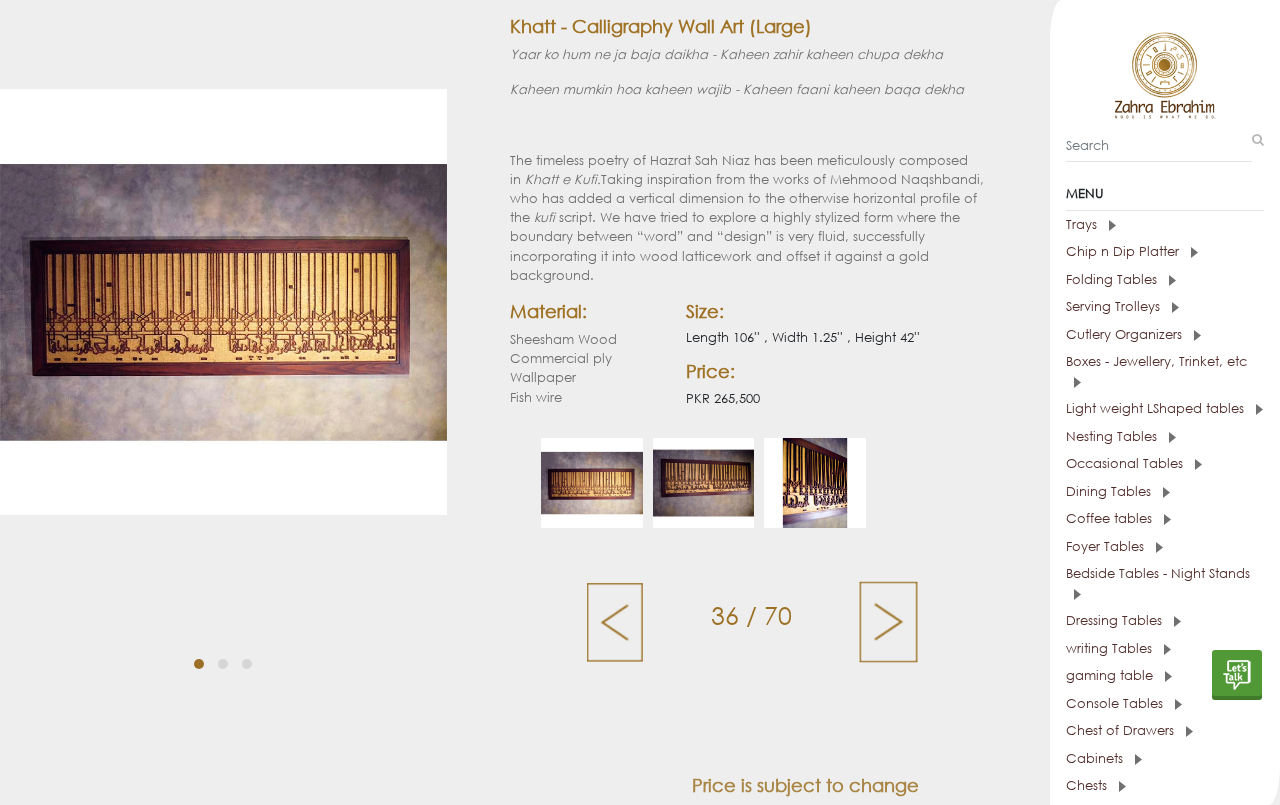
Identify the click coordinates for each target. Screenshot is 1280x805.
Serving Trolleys (1115, 306)
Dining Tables (1110, 491)
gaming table (1111, 675)
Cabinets (1096, 758)
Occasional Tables (1126, 463)
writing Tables (1111, 648)
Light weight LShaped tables (1157, 408)
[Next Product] (888, 620)
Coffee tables (1111, 518)
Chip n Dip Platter (1124, 251)
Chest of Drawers (1122, 730)
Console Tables (1116, 703)
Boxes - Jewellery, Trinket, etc (1156, 361)
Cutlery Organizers (1126, 334)
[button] (199, 664)
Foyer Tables (1107, 546)
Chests (1088, 785)
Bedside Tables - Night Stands (1158, 573)
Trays (1083, 224)
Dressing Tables (1116, 620)
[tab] (1165, 225)
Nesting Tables (1113, 436)
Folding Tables (1113, 279)
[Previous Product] (616, 620)
